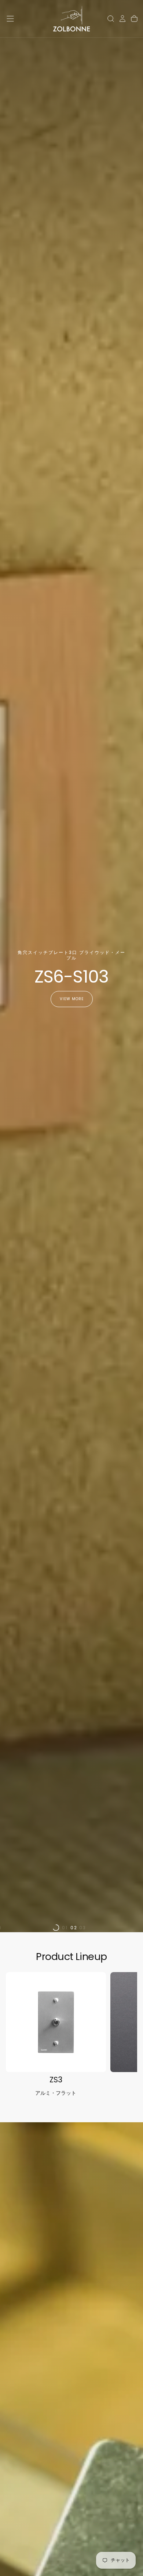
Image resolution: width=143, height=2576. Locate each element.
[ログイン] (122, 19)
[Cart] (134, 19)
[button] (10, 19)
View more (72, 999)
